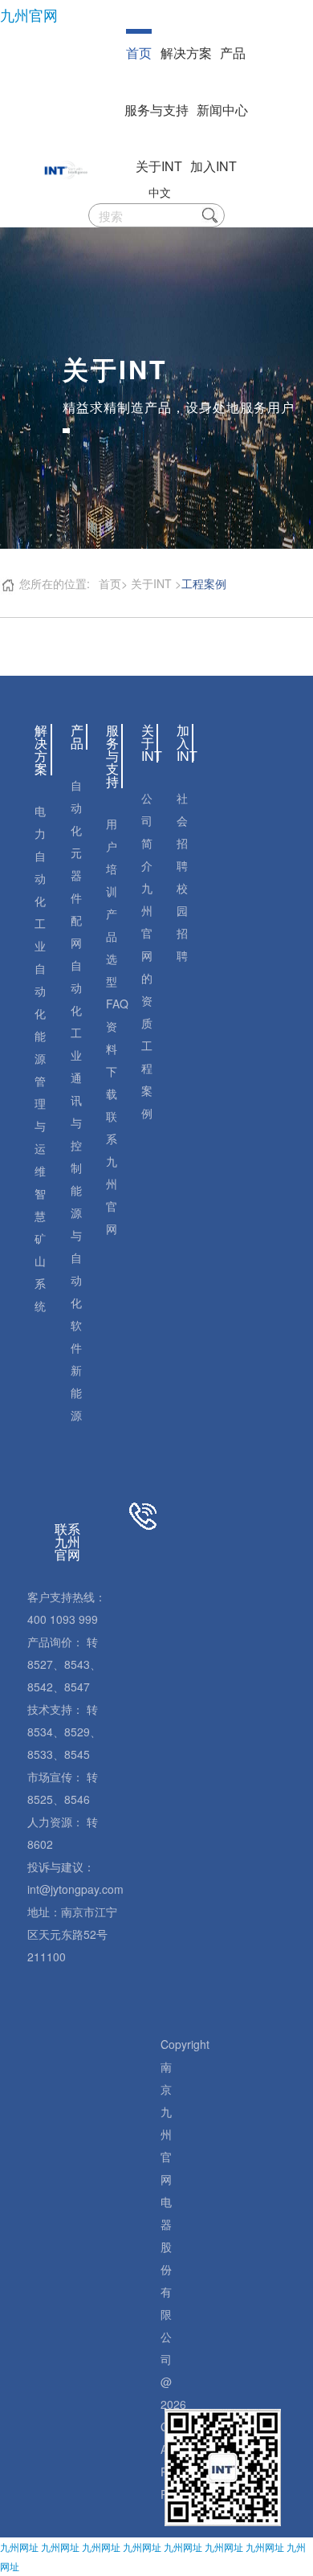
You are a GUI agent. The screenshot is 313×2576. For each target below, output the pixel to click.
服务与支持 (156, 110)
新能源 (76, 1392)
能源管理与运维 (40, 1103)
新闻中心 (222, 110)
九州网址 (19, 2547)
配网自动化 (76, 965)
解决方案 (186, 53)
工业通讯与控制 (76, 1100)
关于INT (159, 166)
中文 (160, 192)
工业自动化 (40, 968)
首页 (139, 53)
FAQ (117, 1004)
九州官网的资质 (147, 955)
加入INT (213, 166)
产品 (233, 53)
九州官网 (29, 14)
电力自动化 (40, 856)
